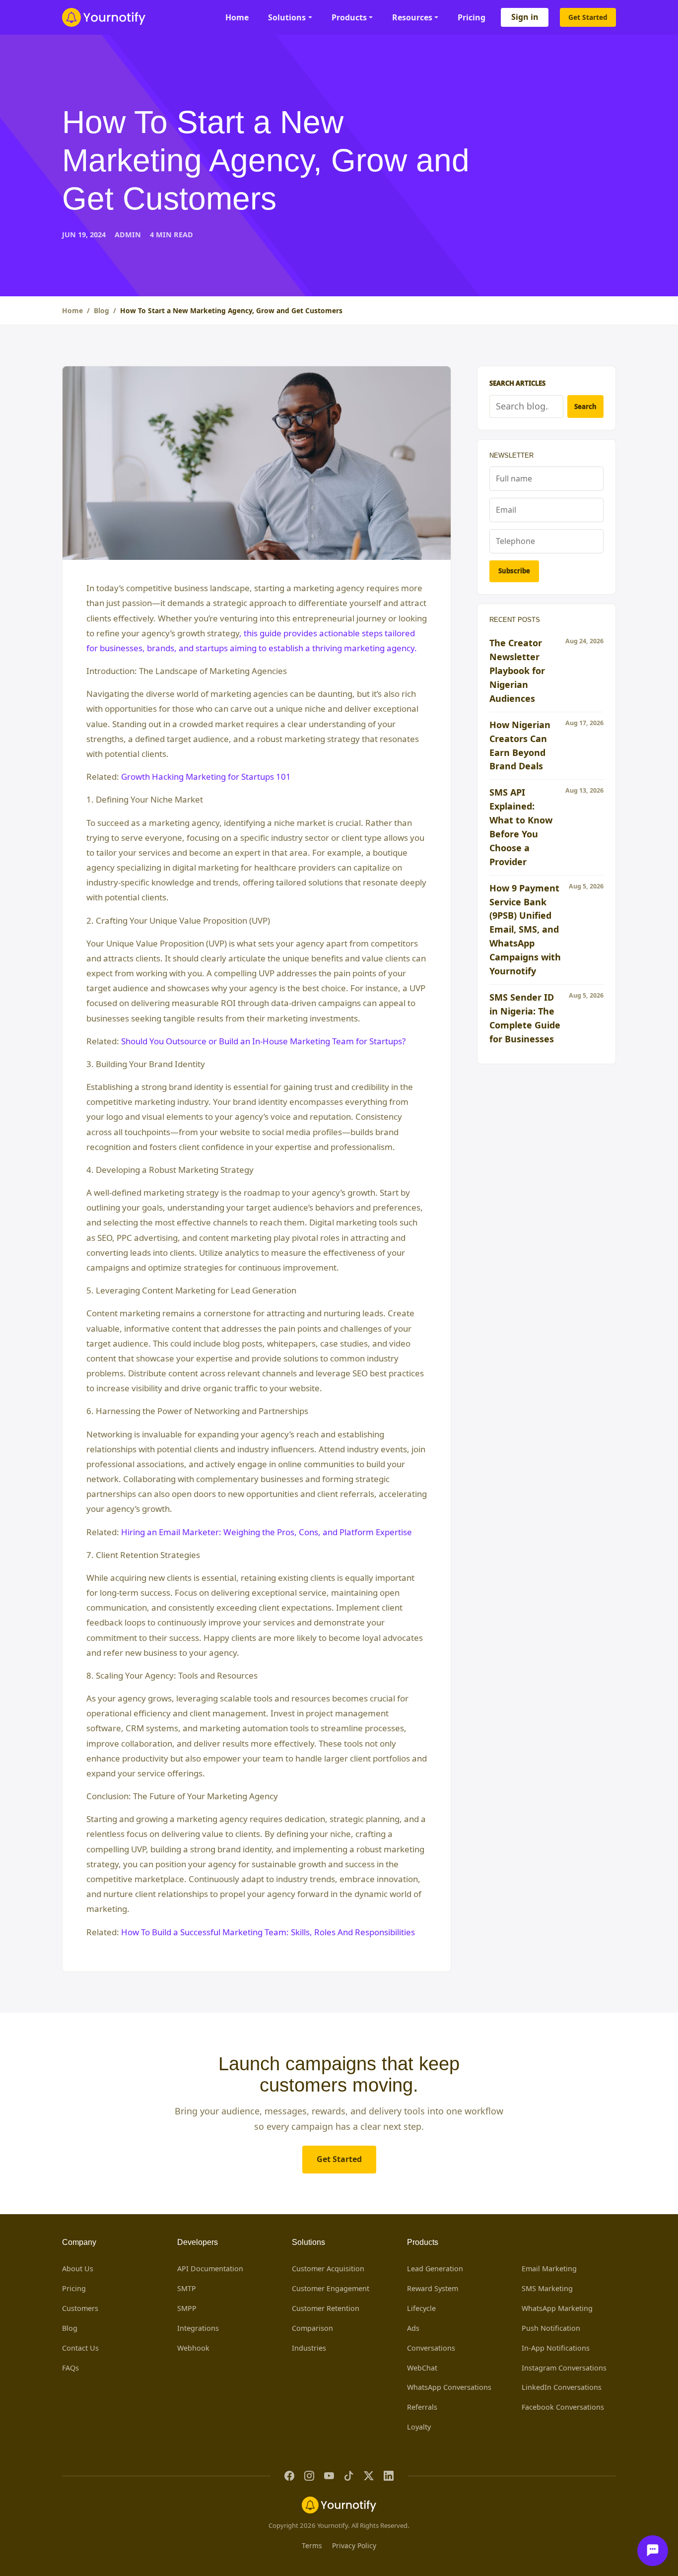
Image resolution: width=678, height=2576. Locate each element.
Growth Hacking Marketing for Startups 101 (206, 777)
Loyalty (419, 2427)
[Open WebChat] (653, 2551)
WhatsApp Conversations (449, 2387)
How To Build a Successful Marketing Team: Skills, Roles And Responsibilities (268, 1932)
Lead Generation (435, 2269)
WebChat (422, 2368)
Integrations (198, 2328)
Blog (102, 310)
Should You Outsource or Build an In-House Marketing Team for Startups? (263, 1041)
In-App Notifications (556, 2348)
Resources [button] (412, 17)
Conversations (431, 2348)
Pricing (472, 17)
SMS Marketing (547, 2288)
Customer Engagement (331, 2288)
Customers (80, 2308)
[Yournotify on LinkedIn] (389, 2476)
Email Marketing (549, 2269)
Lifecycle (421, 2308)
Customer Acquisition (328, 2269)
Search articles (517, 383)
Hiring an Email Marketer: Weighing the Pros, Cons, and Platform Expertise (267, 1532)
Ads (413, 2328)
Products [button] (349, 17)
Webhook (193, 2348)
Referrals (422, 2407)
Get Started (588, 17)
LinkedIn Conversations (562, 2387)
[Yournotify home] (104, 17)
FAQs (70, 2368)
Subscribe (514, 571)
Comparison (312, 2328)
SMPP (187, 2308)
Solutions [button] (287, 17)
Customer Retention (326, 2308)
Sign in (525, 17)
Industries (309, 2348)
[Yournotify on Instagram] (309, 2476)
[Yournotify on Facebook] (289, 2476)
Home (237, 17)
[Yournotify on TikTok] (349, 2476)
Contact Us (80, 2348)
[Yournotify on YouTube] (329, 2476)
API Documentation (210, 2269)
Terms (312, 2545)
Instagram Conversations (564, 2368)
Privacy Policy (354, 2545)
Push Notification (551, 2328)
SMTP (187, 2288)
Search (585, 407)
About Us (78, 2269)
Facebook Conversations (563, 2407)
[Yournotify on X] (369, 2476)
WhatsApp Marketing (557, 2308)
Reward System (433, 2288)
